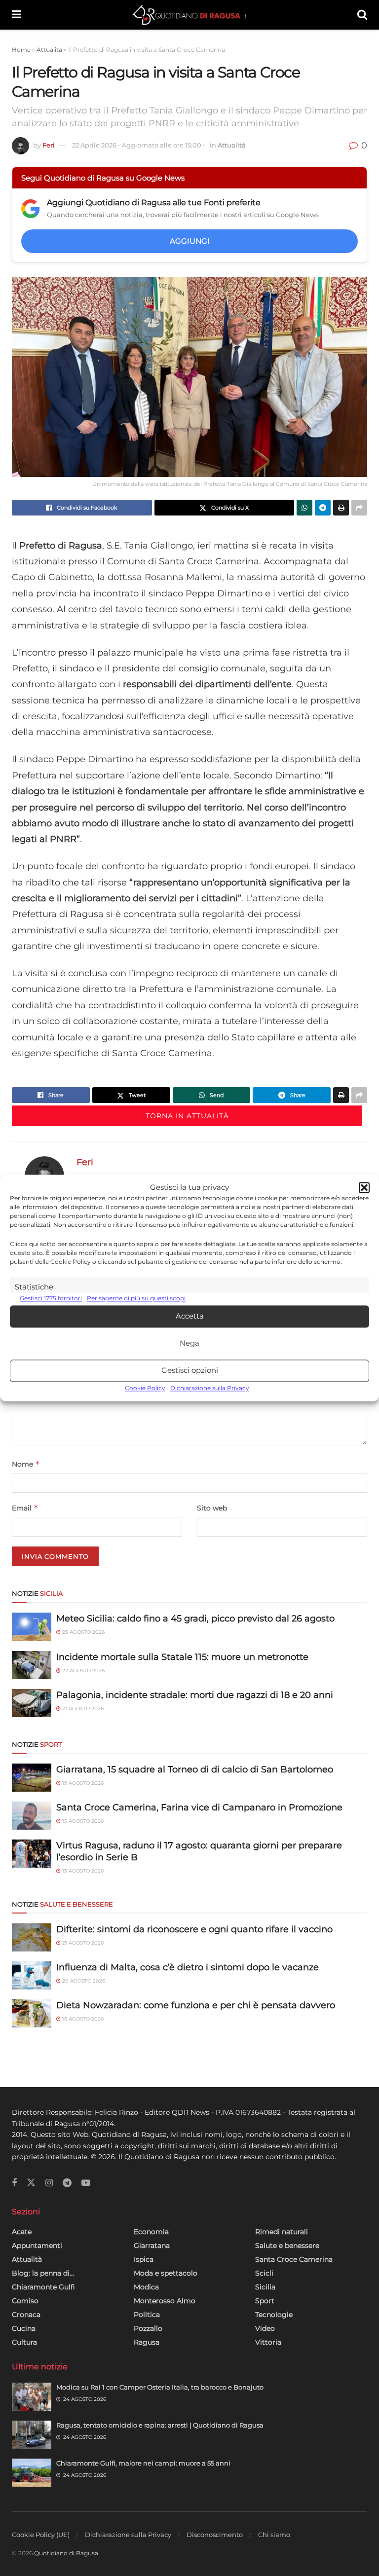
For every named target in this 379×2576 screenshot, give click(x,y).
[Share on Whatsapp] (304, 508)
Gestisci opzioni (190, 1371)
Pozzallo (148, 2328)
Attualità (49, 50)
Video (265, 2328)
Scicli (264, 2273)
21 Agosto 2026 (82, 1709)
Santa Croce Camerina (294, 2259)
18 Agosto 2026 (82, 2019)
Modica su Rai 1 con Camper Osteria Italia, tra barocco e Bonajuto (160, 2387)
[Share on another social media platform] (359, 508)
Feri (49, 145)
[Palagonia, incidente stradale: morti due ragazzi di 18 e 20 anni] (32, 1703)
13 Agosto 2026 (82, 1871)
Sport (265, 2301)
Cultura (24, 2342)
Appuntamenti (37, 2245)
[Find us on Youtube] (86, 2183)
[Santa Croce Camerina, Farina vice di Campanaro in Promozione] (32, 1816)
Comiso (25, 2301)
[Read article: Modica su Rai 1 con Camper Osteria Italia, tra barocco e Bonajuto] (32, 2397)
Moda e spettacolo (166, 2273)
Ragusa (147, 2342)
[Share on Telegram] (323, 508)
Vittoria (268, 2342)
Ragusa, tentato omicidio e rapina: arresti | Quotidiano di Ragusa (160, 2425)
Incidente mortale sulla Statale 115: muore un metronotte (182, 1657)
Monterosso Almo (165, 2301)
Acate (22, 2232)
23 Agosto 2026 (83, 1632)
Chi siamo (274, 2535)
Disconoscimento (215, 2535)
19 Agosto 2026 (82, 1783)
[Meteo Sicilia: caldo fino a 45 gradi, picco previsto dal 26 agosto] (32, 1627)
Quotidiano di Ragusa (66, 2553)
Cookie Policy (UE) (41, 2535)
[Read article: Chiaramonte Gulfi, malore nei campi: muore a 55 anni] (32, 2473)
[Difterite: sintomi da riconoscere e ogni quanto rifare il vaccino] (32, 1937)
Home (21, 50)
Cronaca (26, 2315)
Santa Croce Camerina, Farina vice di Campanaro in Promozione (199, 1807)
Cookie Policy (145, 1388)
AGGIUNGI (190, 241)
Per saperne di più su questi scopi (136, 1299)
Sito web (212, 1508)
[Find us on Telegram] (67, 2183)
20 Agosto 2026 (83, 1981)
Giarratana (152, 2245)
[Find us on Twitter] (31, 2183)
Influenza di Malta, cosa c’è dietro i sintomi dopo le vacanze (188, 1967)
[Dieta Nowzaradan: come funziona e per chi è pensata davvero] (32, 2013)
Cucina (24, 2328)
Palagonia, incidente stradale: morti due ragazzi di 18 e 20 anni (195, 1695)
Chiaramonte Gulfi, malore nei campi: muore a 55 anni (143, 2463)
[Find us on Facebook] (14, 2183)
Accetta (190, 1316)
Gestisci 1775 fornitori (51, 1299)
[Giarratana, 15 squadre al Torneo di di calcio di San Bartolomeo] (32, 1778)
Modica (146, 2287)
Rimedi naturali (282, 2232)
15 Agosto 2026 (82, 1821)
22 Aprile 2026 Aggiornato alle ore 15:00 (139, 145)
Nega (189, 1343)
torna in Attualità (187, 1116)
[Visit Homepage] (189, 15)
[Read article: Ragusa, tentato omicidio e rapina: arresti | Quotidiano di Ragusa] (32, 2435)
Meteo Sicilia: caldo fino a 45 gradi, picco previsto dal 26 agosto (195, 1619)
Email (25, 1508)
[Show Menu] (17, 15)
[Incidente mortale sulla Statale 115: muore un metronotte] (32, 1665)
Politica (147, 2315)
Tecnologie (274, 2315)
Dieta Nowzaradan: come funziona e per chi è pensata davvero (196, 2005)
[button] (364, 1188)
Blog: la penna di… (43, 2273)
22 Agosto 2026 (83, 1671)
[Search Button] (362, 15)
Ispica (144, 2259)
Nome (26, 1464)
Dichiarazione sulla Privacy (210, 1388)
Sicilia (265, 2287)
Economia (151, 2232)
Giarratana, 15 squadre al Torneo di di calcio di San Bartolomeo (195, 1769)
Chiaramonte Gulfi (43, 2287)
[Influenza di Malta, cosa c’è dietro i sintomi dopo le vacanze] (32, 1975)
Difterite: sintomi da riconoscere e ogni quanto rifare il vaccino (194, 1929)
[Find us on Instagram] (49, 2183)
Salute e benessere (287, 2245)
